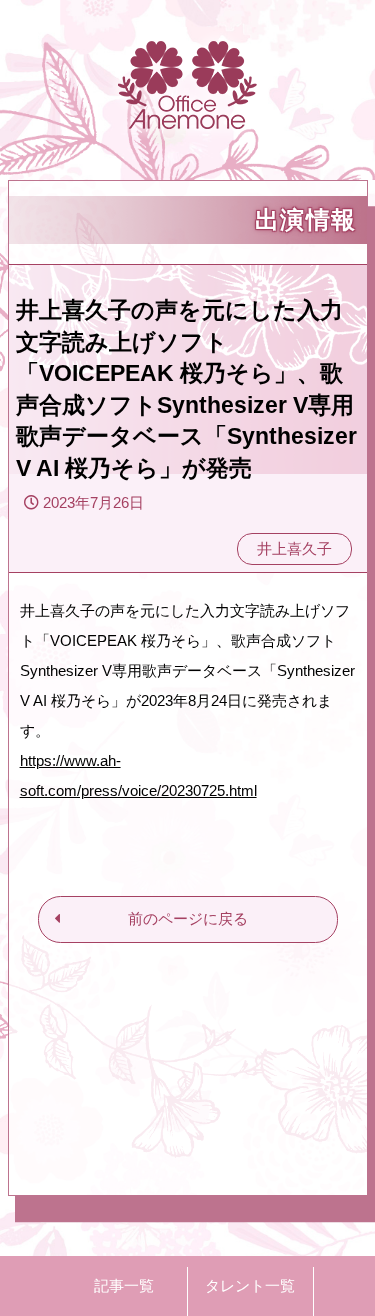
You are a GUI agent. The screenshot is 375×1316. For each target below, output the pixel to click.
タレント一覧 (250, 1285)
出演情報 (306, 219)
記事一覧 (124, 1285)
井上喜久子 (294, 548)
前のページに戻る (188, 918)
